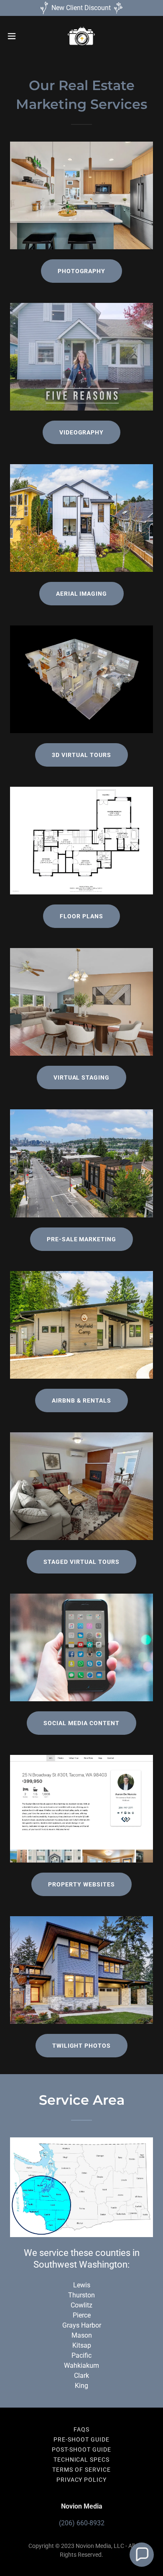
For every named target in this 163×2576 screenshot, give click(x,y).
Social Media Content (81, 1723)
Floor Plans (81, 916)
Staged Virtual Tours (81, 1562)
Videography (82, 432)
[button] (15, 36)
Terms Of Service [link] (81, 2470)
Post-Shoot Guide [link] (81, 2449)
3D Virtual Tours (81, 755)
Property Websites (81, 1884)
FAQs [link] (81, 2429)
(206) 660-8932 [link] (82, 2523)
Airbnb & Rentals (81, 1400)
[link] (81, 36)
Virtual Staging (82, 1077)
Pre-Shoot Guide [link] (81, 2439)
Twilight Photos (82, 2046)
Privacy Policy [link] (82, 2480)
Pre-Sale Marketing (82, 1239)
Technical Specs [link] (82, 2460)
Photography (82, 271)
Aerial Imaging (82, 594)
